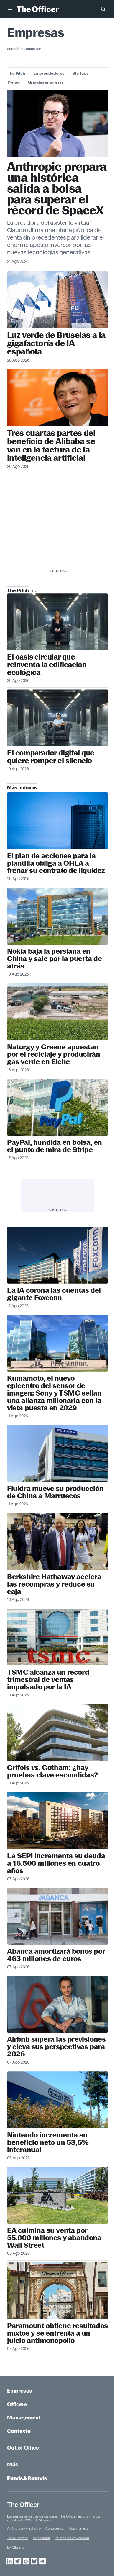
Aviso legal (41, 2538)
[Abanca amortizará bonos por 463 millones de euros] (57, 1916)
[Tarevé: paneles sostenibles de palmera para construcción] (57, 622)
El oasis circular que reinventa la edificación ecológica (47, 665)
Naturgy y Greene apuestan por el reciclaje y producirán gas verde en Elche (54, 1054)
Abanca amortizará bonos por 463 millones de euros (56, 1955)
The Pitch (16, 73)
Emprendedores (49, 73)
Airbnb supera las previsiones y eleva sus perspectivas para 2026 (56, 2047)
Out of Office (23, 2448)
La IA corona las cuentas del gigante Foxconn (54, 1294)
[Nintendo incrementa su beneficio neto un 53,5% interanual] (57, 2100)
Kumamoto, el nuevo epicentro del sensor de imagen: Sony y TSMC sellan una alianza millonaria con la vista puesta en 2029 (54, 1393)
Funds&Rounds (27, 2478)
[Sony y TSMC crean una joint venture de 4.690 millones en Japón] (57, 1343)
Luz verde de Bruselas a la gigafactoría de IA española (56, 343)
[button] (11, 9)
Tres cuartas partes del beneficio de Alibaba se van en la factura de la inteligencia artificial (51, 445)
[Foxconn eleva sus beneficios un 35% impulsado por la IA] (57, 1255)
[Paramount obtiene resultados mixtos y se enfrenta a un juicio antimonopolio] (57, 2291)
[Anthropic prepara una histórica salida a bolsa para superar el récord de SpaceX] (57, 124)
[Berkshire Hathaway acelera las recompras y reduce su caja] (57, 1541)
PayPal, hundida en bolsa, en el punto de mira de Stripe (55, 1146)
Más (13, 2465)
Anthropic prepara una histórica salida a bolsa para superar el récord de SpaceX (57, 189)
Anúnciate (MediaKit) (24, 2528)
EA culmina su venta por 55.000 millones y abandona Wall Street (54, 2238)
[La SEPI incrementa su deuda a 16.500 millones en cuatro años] (57, 1821)
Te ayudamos (18, 2538)
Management (24, 2418)
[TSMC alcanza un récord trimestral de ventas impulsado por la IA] (57, 1637)
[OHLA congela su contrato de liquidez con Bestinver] (57, 821)
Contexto (19, 2431)
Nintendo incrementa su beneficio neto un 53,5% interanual (48, 2142)
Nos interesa (78, 2528)
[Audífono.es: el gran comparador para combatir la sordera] (57, 718)
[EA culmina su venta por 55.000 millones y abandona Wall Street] (57, 2195)
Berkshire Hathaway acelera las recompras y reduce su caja (54, 1584)
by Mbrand (16, 2547)
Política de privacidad (72, 2538)
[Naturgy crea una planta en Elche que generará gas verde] (57, 1012)
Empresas (20, 2391)
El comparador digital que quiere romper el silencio (51, 757)
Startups (80, 73)
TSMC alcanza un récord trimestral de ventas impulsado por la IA (48, 1679)
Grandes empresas (46, 82)
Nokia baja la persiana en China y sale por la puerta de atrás (54, 959)
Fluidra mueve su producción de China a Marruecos (55, 1492)
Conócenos (55, 2528)
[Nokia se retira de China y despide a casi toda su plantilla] (57, 916)
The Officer (23, 2505)
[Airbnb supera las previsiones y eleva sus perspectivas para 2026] (57, 2004)
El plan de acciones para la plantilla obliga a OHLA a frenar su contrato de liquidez (56, 863)
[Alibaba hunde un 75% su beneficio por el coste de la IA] (57, 398)
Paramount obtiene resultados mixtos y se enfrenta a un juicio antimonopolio (57, 2333)
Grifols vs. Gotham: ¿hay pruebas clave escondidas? (52, 1771)
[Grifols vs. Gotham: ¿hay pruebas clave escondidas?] (57, 1732)
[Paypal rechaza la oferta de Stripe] (57, 1107)
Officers (17, 2404)
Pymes (14, 82)
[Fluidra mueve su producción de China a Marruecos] (57, 1453)
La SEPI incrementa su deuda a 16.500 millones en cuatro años (56, 1863)
